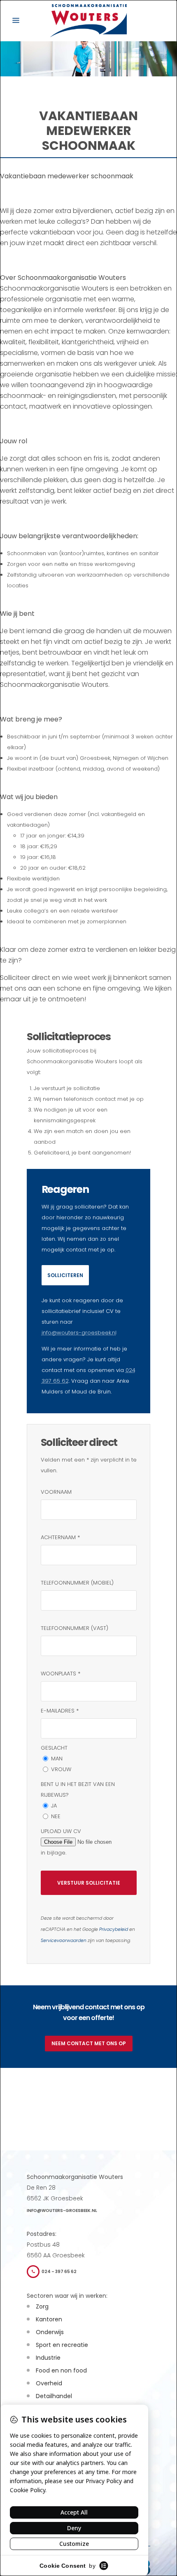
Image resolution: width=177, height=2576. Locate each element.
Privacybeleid (114, 1929)
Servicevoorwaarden (64, 1941)
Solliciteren (65, 1275)
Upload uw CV (61, 1831)
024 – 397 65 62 (59, 2272)
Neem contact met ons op (89, 2043)
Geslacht (54, 1748)
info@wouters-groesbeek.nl (79, 1333)
